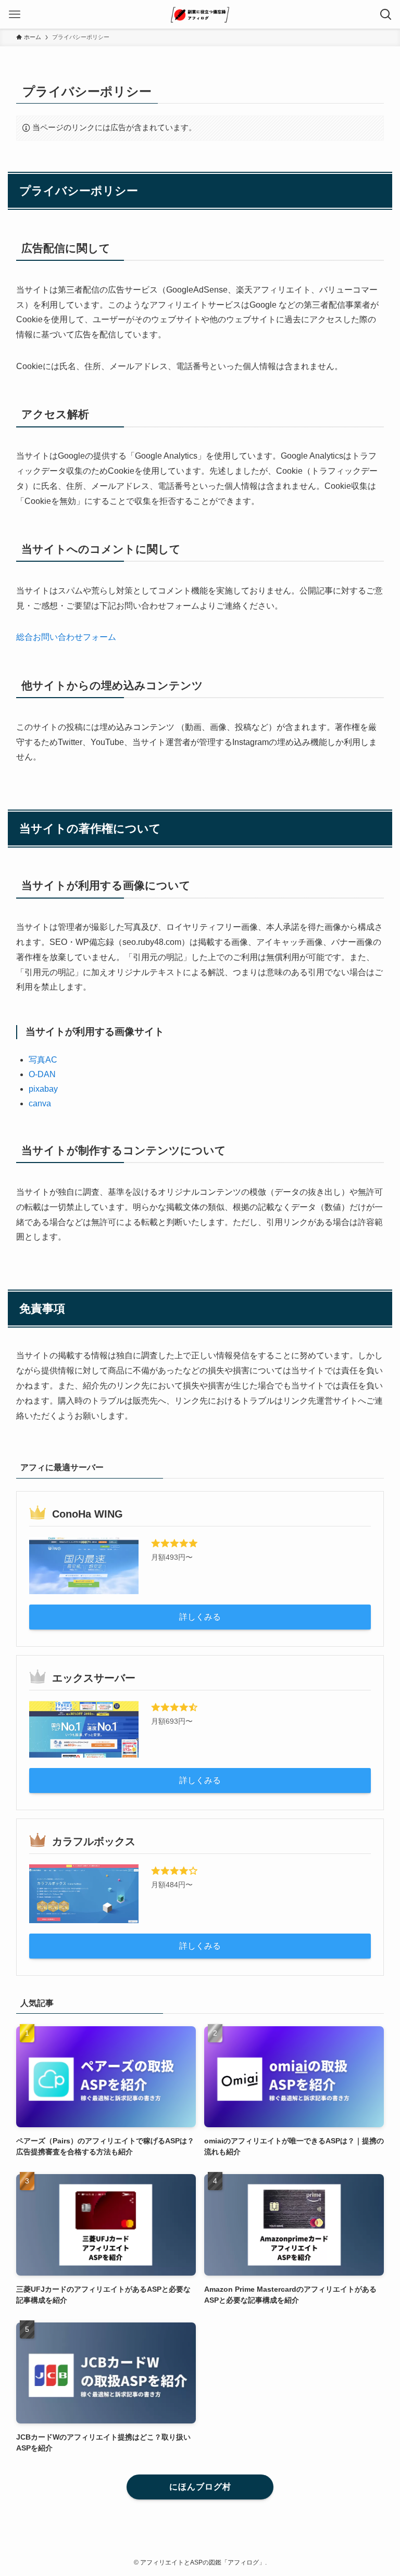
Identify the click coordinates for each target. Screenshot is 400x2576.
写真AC (43, 1060)
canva (40, 1103)
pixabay (43, 1089)
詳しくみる (200, 1617)
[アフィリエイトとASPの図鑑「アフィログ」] (200, 14)
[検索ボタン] (386, 14)
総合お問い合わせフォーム (66, 637)
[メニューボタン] (14, 14)
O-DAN (42, 1074)
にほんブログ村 (200, 2487)
